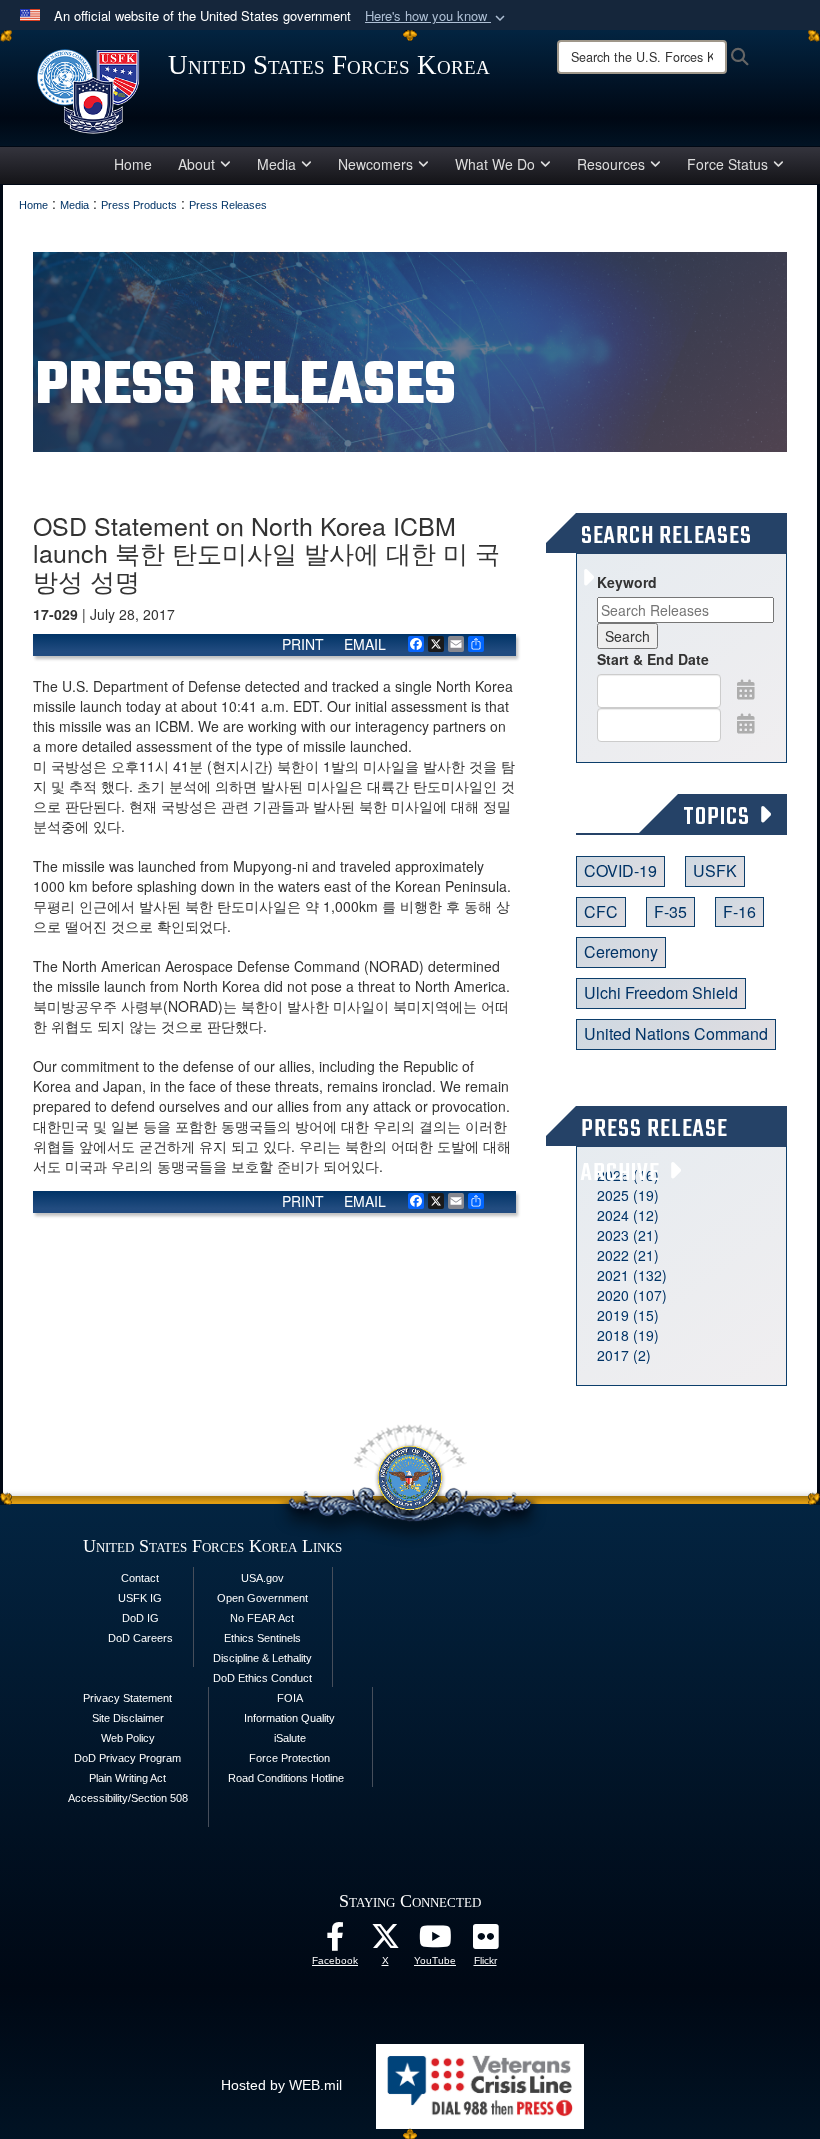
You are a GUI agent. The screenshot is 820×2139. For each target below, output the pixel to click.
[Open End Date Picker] (746, 723)
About (196, 164)
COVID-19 (620, 870)
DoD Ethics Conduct (262, 1678)
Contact (140, 1578)
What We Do (495, 164)
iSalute (290, 1738)
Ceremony (621, 951)
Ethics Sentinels (262, 1638)
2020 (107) (632, 1295)
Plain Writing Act (127, 1778)
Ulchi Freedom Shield (661, 992)
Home (133, 164)
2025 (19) (628, 1195)
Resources (611, 164)
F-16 (739, 911)
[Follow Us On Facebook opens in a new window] (335, 1942)
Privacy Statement (127, 1698)
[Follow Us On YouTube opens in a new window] (435, 1942)
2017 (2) (624, 1355)
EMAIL (365, 644)
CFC (601, 911)
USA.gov (262, 1578)
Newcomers (375, 164)
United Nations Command (676, 1033)
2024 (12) (628, 1215)
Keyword (627, 582)
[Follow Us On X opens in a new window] (385, 1942)
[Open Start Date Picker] (746, 689)
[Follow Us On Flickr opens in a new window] (485, 1942)
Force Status (727, 164)
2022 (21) (628, 1255)
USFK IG (140, 1598)
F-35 (670, 911)
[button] (437, 16)
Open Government (262, 1598)
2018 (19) (628, 1335)
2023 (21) (628, 1235)
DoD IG (140, 1618)
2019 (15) (628, 1315)
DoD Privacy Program (127, 1758)
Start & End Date (653, 659)
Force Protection (289, 1758)
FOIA (290, 1698)
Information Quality (289, 1718)
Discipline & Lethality (262, 1658)
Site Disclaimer (128, 1718)
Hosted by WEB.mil (281, 2085)
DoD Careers (140, 1638)
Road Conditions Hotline (286, 1778)
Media (276, 164)
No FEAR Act (262, 1618)
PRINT (303, 644)
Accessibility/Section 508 (128, 1798)
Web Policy (128, 1738)
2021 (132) (632, 1275)
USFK (715, 870)
